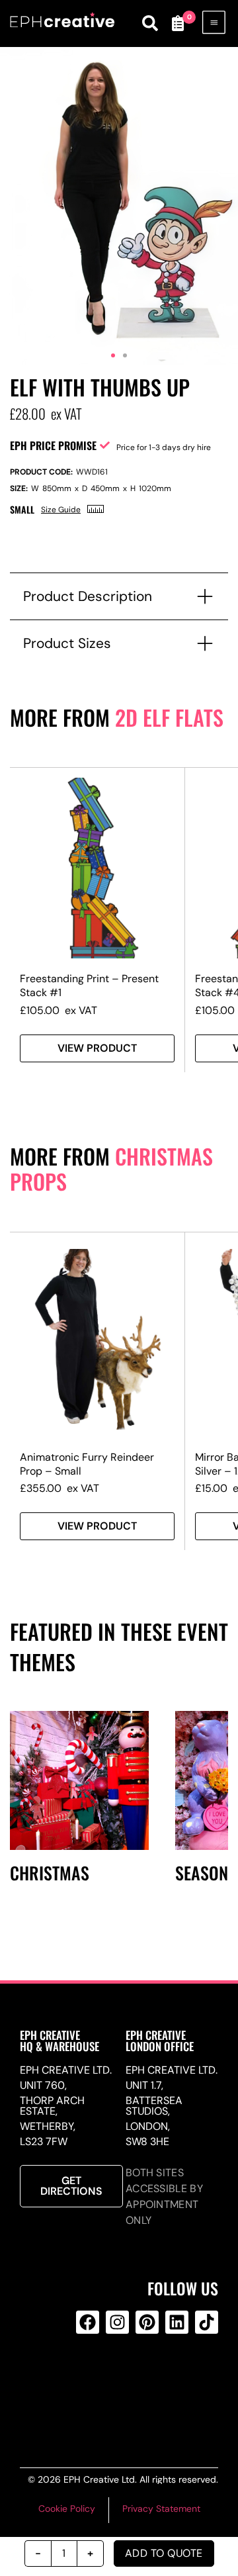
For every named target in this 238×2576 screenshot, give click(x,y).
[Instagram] (117, 2322)
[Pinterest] (147, 2322)
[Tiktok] (207, 2322)
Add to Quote (164, 2553)
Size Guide (61, 510)
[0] (177, 23)
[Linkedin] (177, 2322)
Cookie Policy (67, 2508)
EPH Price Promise (53, 445)
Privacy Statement (161, 2508)
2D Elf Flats (169, 717)
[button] (113, 355)
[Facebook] (88, 2322)
